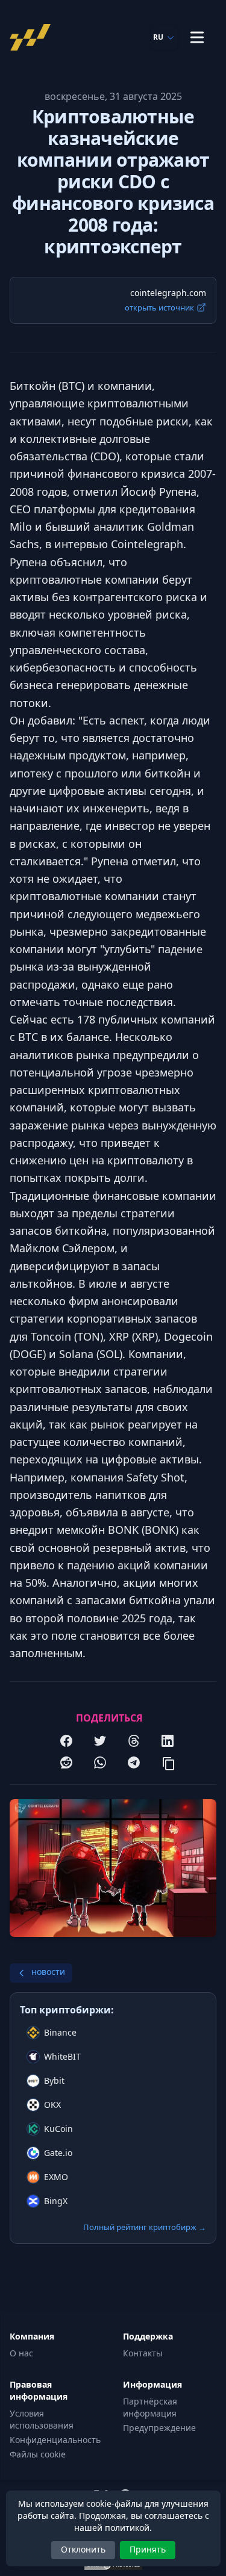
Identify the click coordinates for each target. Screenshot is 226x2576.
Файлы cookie (38, 2454)
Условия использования (42, 2419)
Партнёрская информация (150, 2407)
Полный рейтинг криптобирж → (145, 2227)
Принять (148, 2549)
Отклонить (83, 2549)
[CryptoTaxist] (34, 37)
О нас (21, 2353)
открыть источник (159, 307)
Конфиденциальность (55, 2440)
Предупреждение (159, 2428)
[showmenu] (197, 37)
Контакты (143, 2353)
